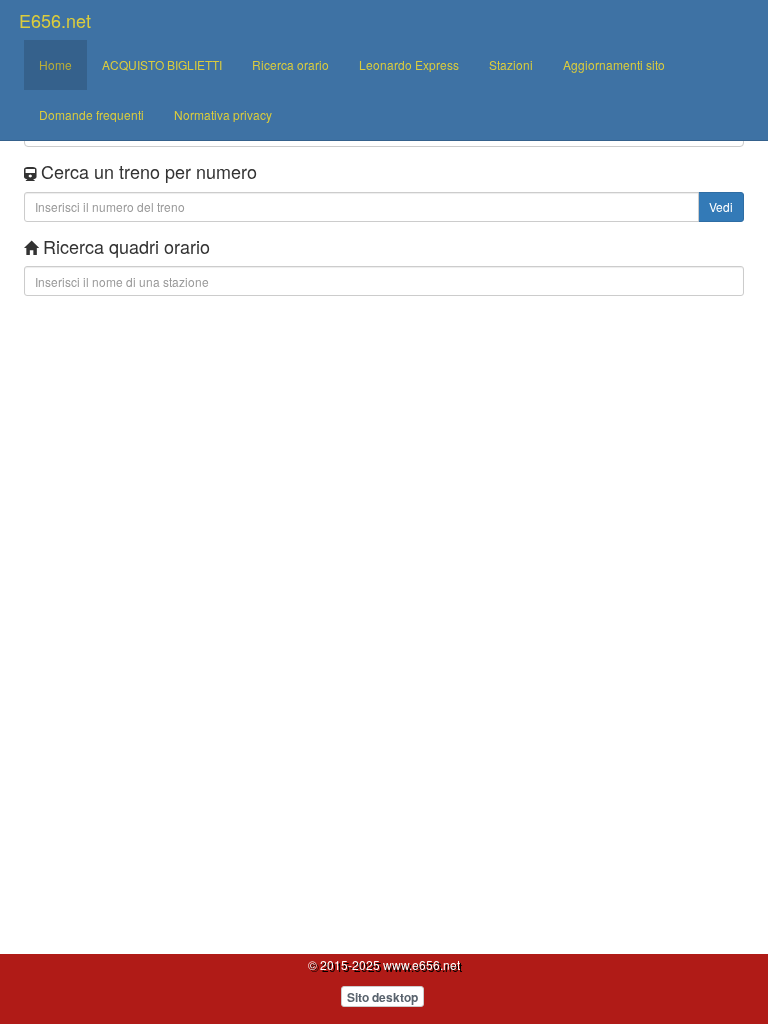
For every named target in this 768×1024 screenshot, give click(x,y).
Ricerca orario (290, 64)
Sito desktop (382, 997)
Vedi (721, 206)
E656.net (55, 20)
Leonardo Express (409, 64)
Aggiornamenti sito (614, 64)
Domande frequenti (91, 114)
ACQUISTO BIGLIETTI (162, 64)
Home (55, 64)
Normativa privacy (223, 114)
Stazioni (511, 64)
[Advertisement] (384, 366)
